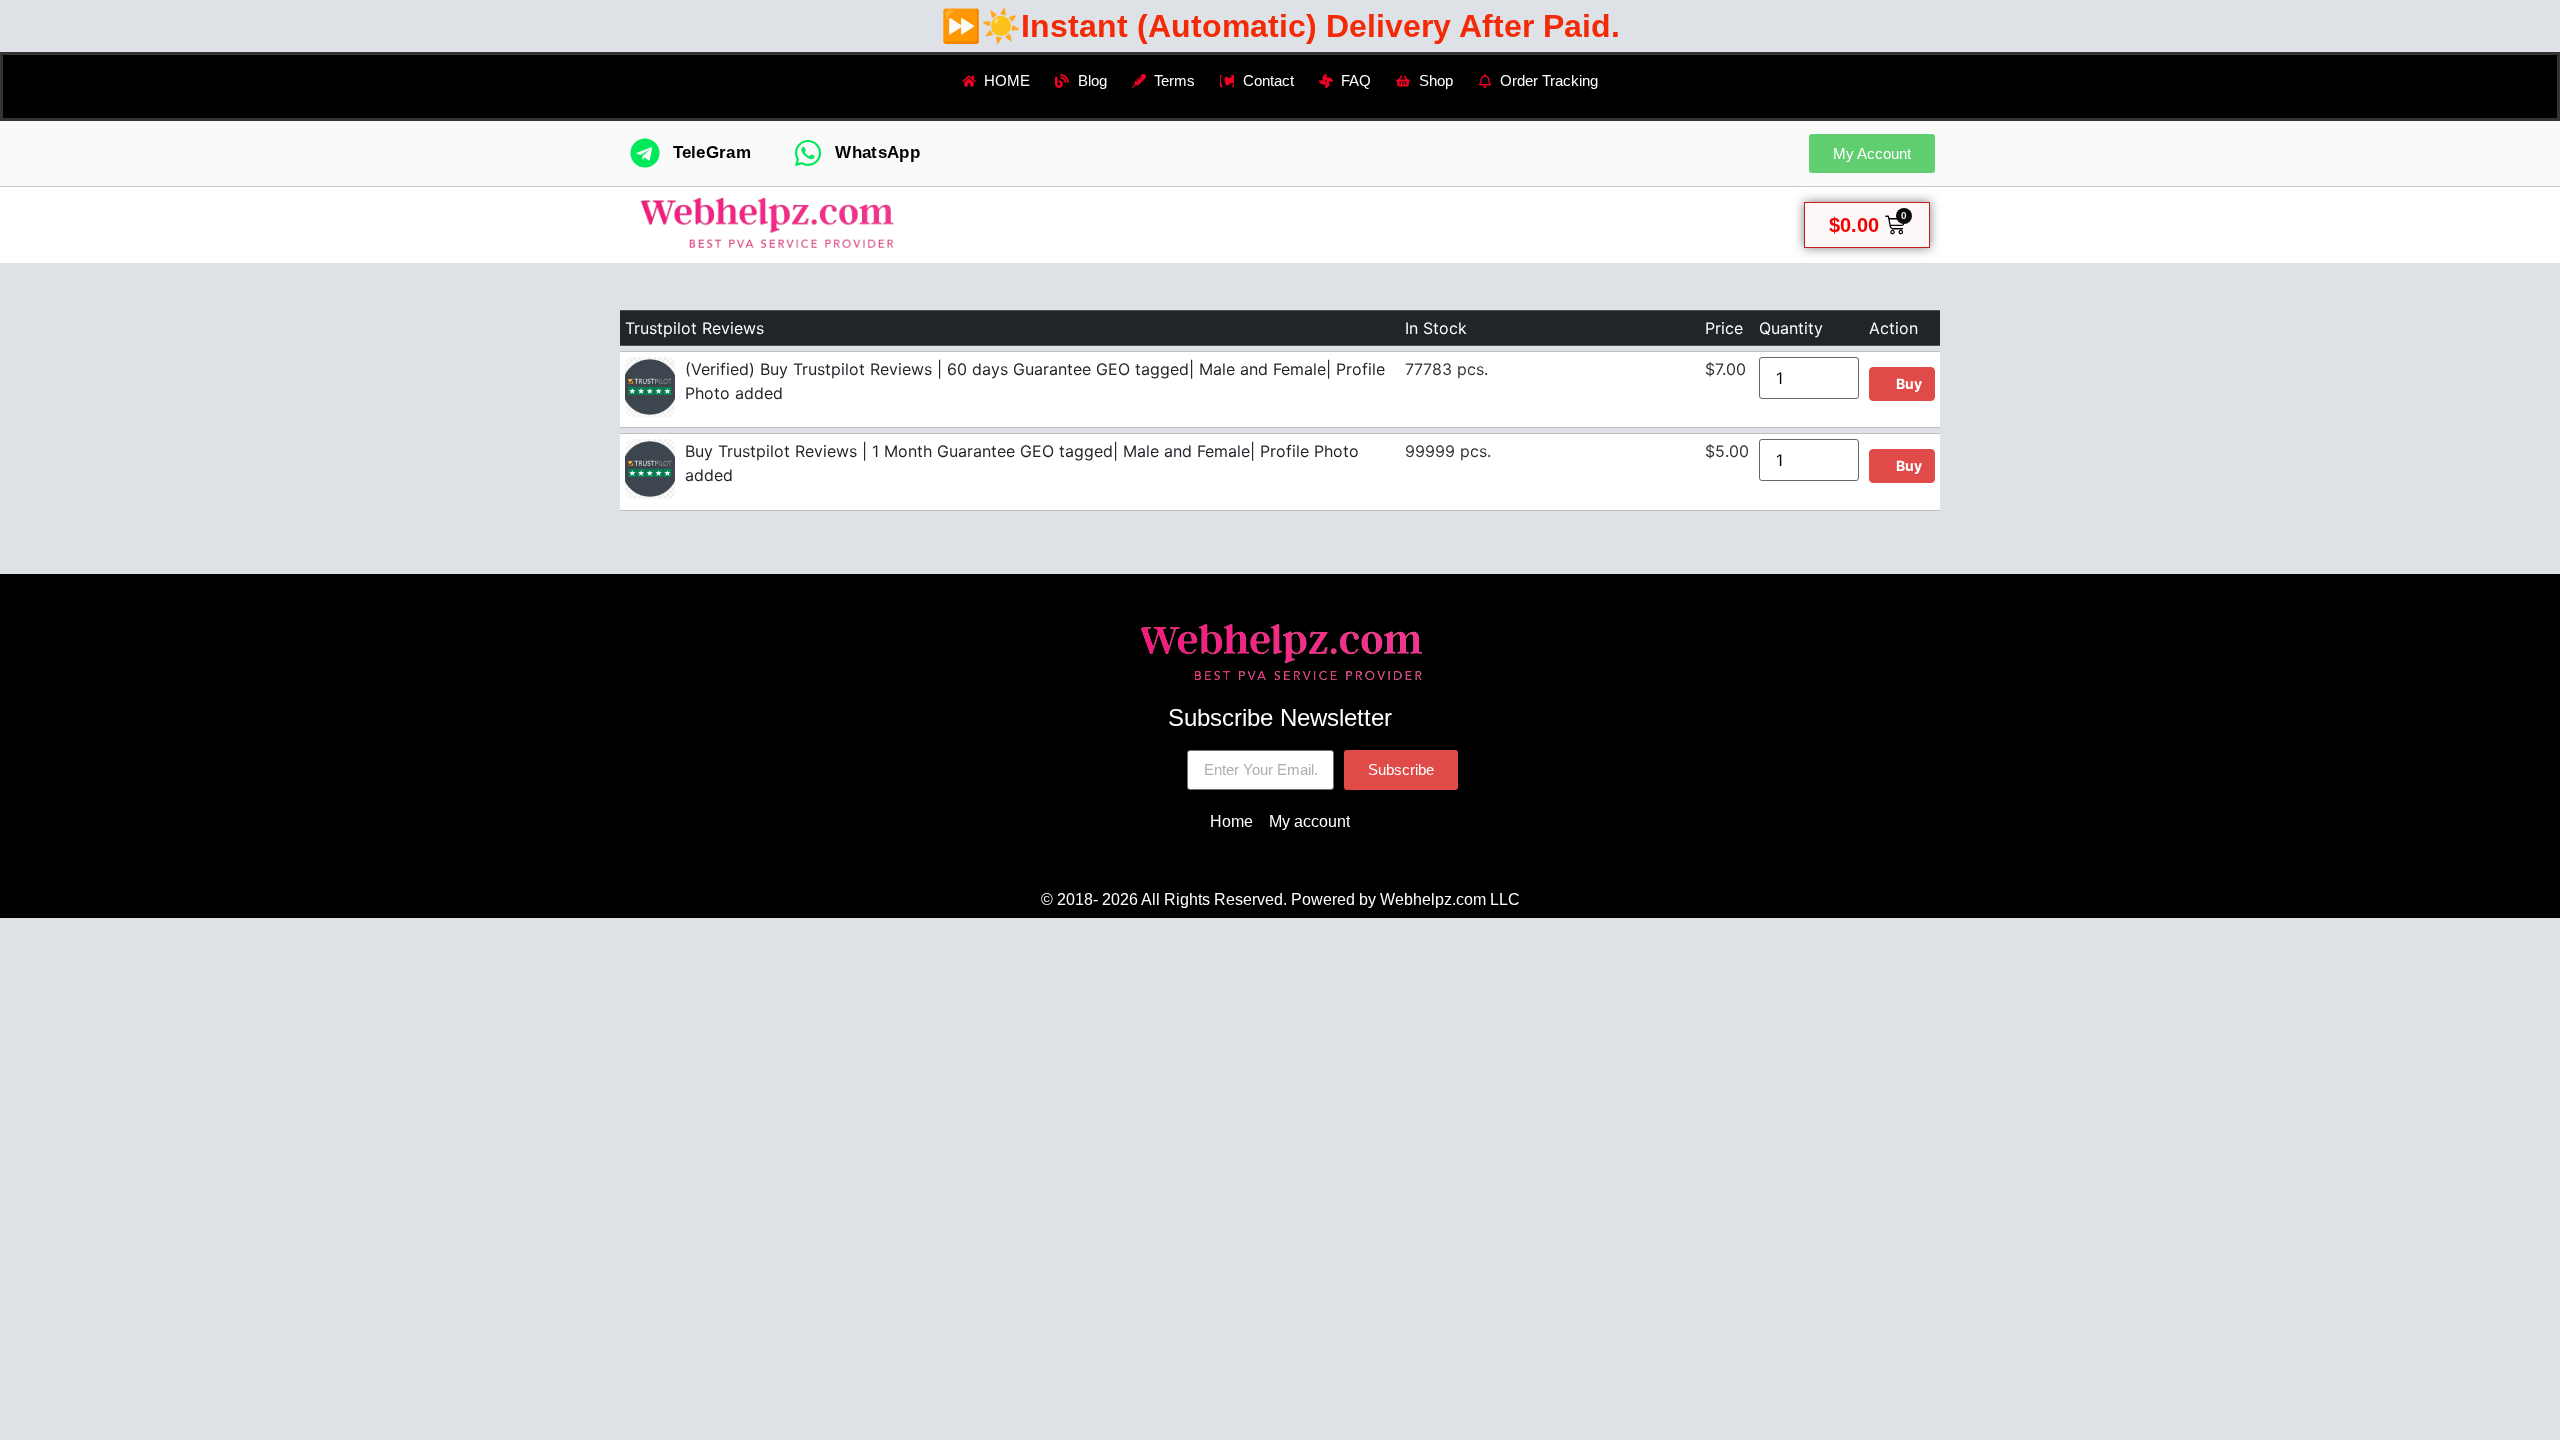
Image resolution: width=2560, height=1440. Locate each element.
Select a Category (1115, 224)
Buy (1907, 383)
